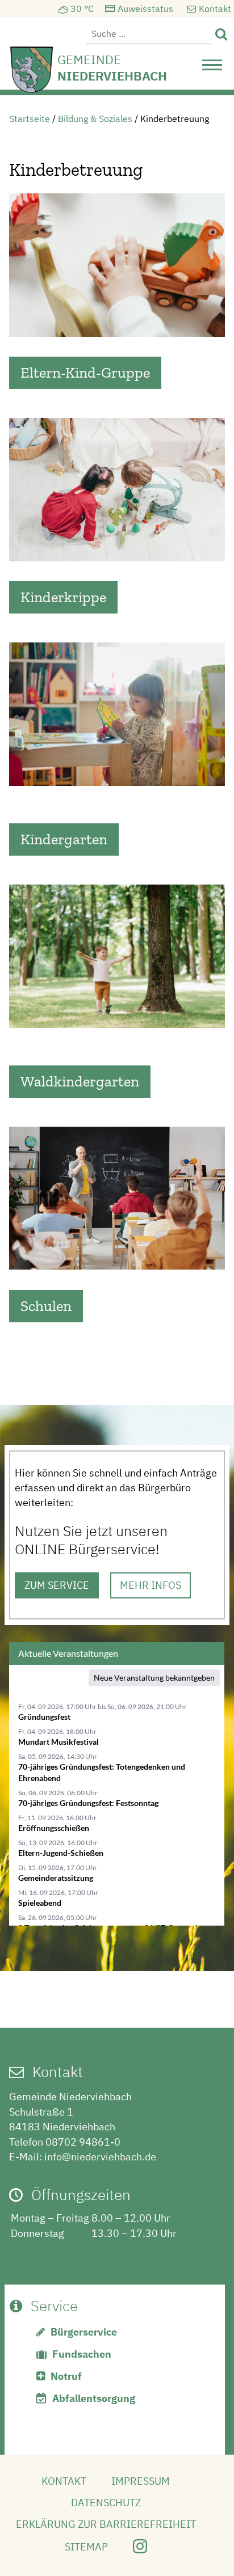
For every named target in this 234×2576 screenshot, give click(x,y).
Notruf (66, 2376)
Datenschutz (106, 2503)
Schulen (46, 1306)
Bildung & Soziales (95, 119)
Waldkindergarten (80, 1081)
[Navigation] (212, 68)
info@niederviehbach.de (100, 2157)
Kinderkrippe (63, 597)
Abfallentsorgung (94, 2398)
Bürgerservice (84, 2332)
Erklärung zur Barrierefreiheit (106, 2524)
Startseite (30, 119)
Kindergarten (64, 839)
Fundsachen (82, 2354)
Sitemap (86, 2547)
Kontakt (215, 9)
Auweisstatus (145, 9)
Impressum (141, 2481)
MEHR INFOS (151, 1585)
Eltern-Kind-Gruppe (85, 373)
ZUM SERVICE (57, 1585)
